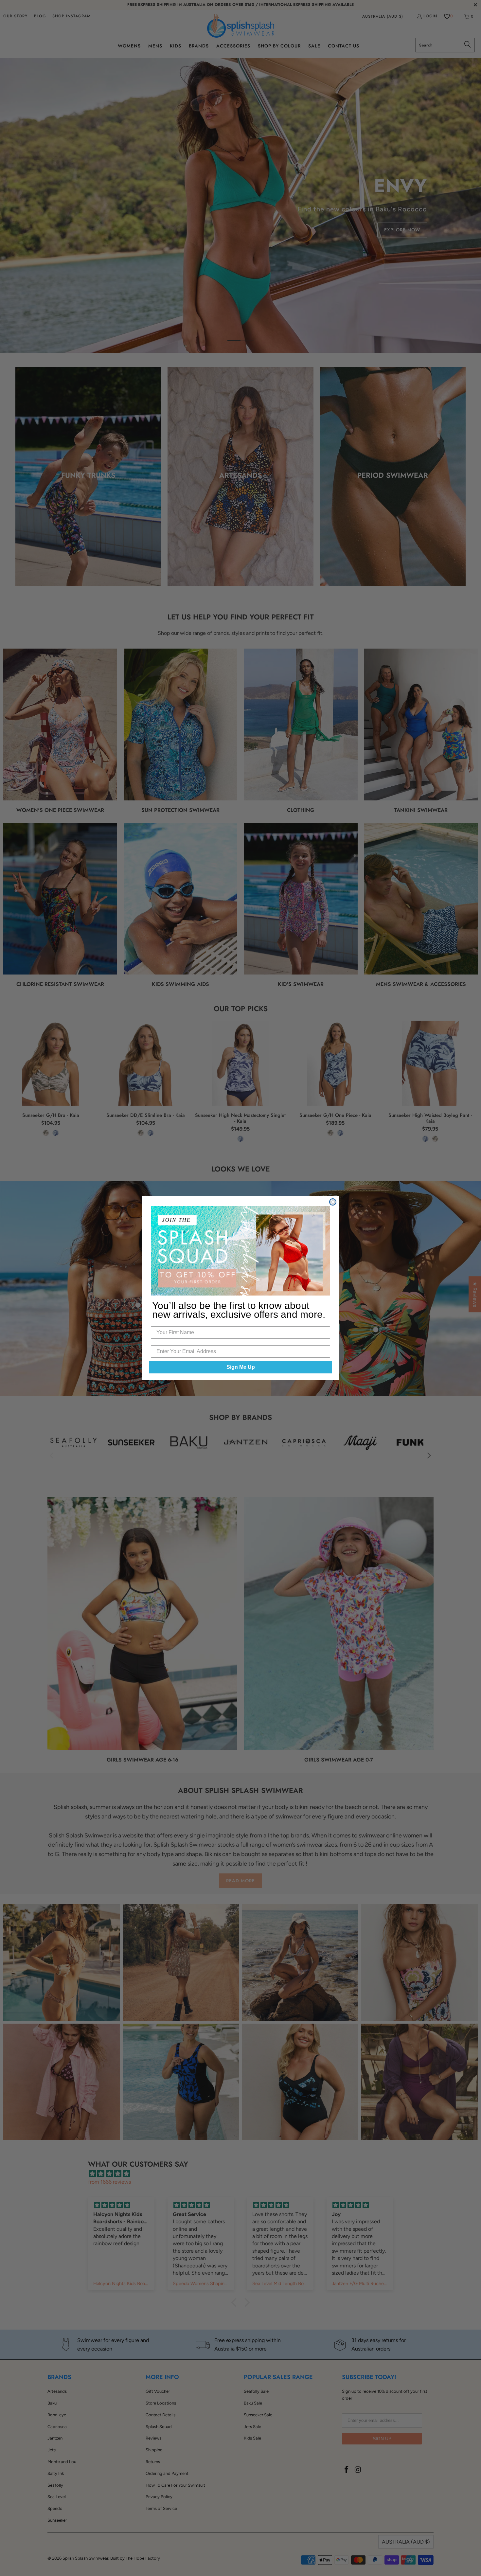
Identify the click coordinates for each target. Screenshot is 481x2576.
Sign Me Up (241, 1367)
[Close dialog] (333, 1202)
